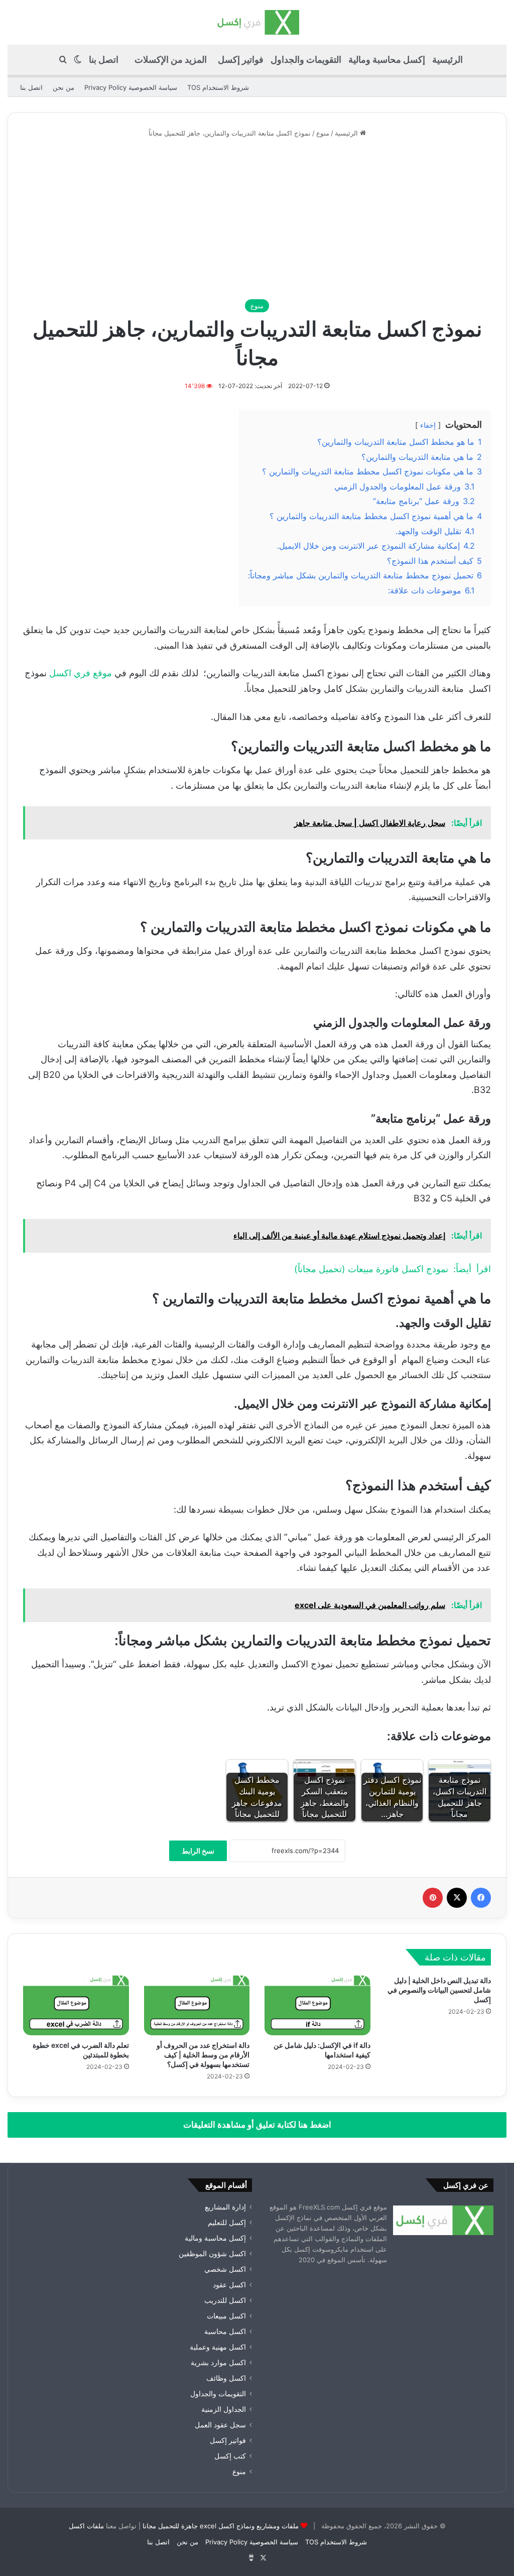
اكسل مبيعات (226, 2316)
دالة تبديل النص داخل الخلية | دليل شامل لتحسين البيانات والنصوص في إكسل (439, 1990)
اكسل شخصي (225, 2269)
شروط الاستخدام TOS (218, 87)
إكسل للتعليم (227, 2223)
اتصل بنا (104, 59)
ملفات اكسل (86, 2526)
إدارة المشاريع (225, 2207)
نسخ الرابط (198, 1851)
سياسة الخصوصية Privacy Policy (131, 87)
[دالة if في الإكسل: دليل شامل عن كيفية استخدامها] (317, 2005)
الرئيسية (447, 59)
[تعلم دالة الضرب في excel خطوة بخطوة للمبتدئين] (76, 2005)
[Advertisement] (257, 219)
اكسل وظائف (226, 2378)
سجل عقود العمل (220, 2425)
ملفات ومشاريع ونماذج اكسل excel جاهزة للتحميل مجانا (221, 2526)
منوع (323, 133)
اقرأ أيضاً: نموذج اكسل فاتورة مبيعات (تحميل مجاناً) (393, 1269)
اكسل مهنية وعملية (218, 2347)
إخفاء (428, 425)
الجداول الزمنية (224, 2409)
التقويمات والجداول (306, 59)
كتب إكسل (230, 2456)
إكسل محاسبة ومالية (387, 59)
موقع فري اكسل (82, 673)
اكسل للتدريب (225, 2300)
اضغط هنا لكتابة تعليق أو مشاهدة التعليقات (257, 2125)
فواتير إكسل (241, 59)
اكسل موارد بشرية (218, 2363)
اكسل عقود (229, 2285)
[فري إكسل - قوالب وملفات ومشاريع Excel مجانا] (257, 22)
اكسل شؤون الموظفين (212, 2254)
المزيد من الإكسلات (171, 59)
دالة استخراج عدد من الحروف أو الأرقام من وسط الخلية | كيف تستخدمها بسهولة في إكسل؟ (203, 2055)
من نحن (63, 87)
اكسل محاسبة (225, 2332)
